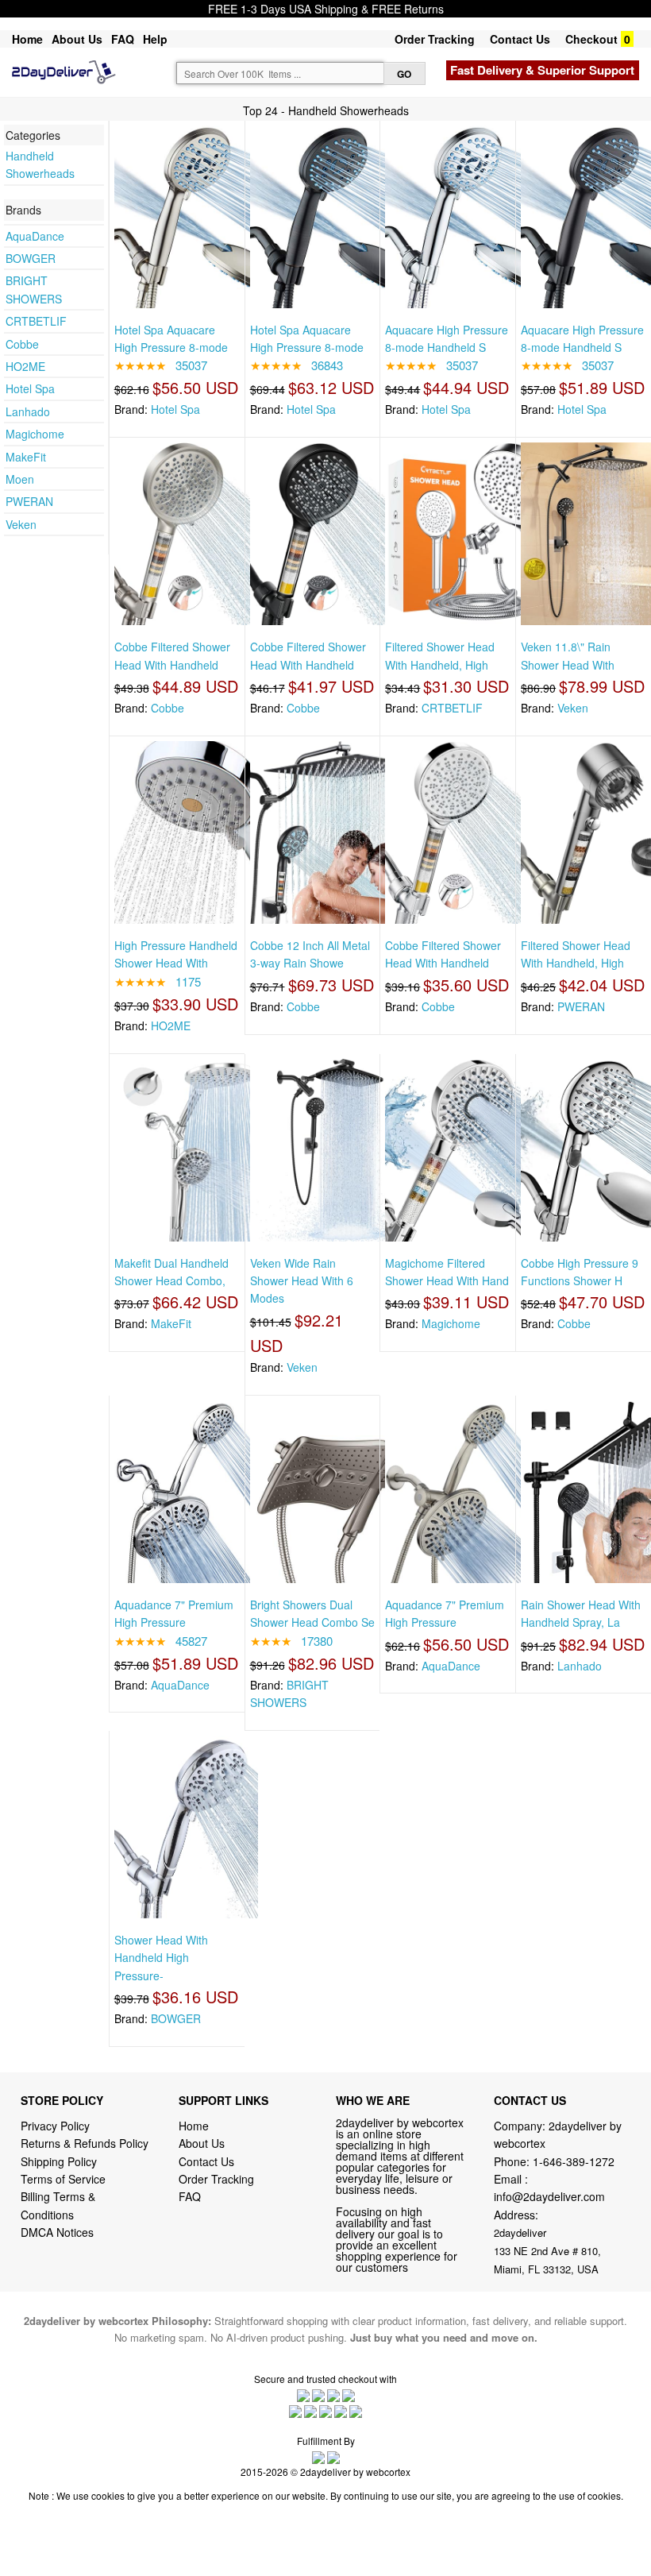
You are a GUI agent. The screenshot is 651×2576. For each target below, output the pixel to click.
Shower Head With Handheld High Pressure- (161, 1958)
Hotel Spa (30, 388)
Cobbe (22, 344)
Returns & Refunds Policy (85, 2143)
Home (27, 39)
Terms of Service (63, 2179)
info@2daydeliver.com (549, 2196)
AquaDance (35, 236)
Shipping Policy (60, 2161)
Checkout (591, 39)
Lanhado (28, 411)
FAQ (123, 39)
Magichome (35, 434)
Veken (21, 524)
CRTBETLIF (36, 321)
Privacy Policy (55, 2126)
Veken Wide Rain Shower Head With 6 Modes (302, 1281)
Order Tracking (435, 39)
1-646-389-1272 (574, 2161)
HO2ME (25, 366)
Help (155, 39)
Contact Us (520, 39)
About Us (77, 39)
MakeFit (26, 457)
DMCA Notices (57, 2232)
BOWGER (31, 258)
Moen (20, 479)
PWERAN (29, 501)
